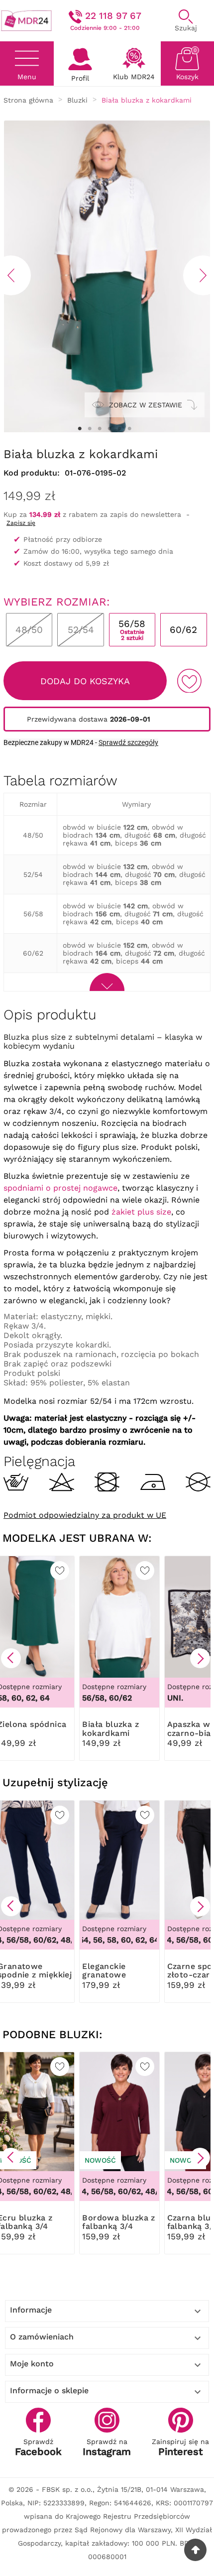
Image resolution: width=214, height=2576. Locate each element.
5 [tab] (119, 429)
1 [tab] (80, 429)
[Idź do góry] (195, 2550)
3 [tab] (100, 429)
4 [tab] (109, 429)
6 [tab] (129, 429)
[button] (11, 1658)
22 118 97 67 (113, 16)
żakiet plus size (141, 1212)
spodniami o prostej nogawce (60, 1188)
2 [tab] (90, 429)
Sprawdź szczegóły (128, 742)
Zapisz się (21, 523)
